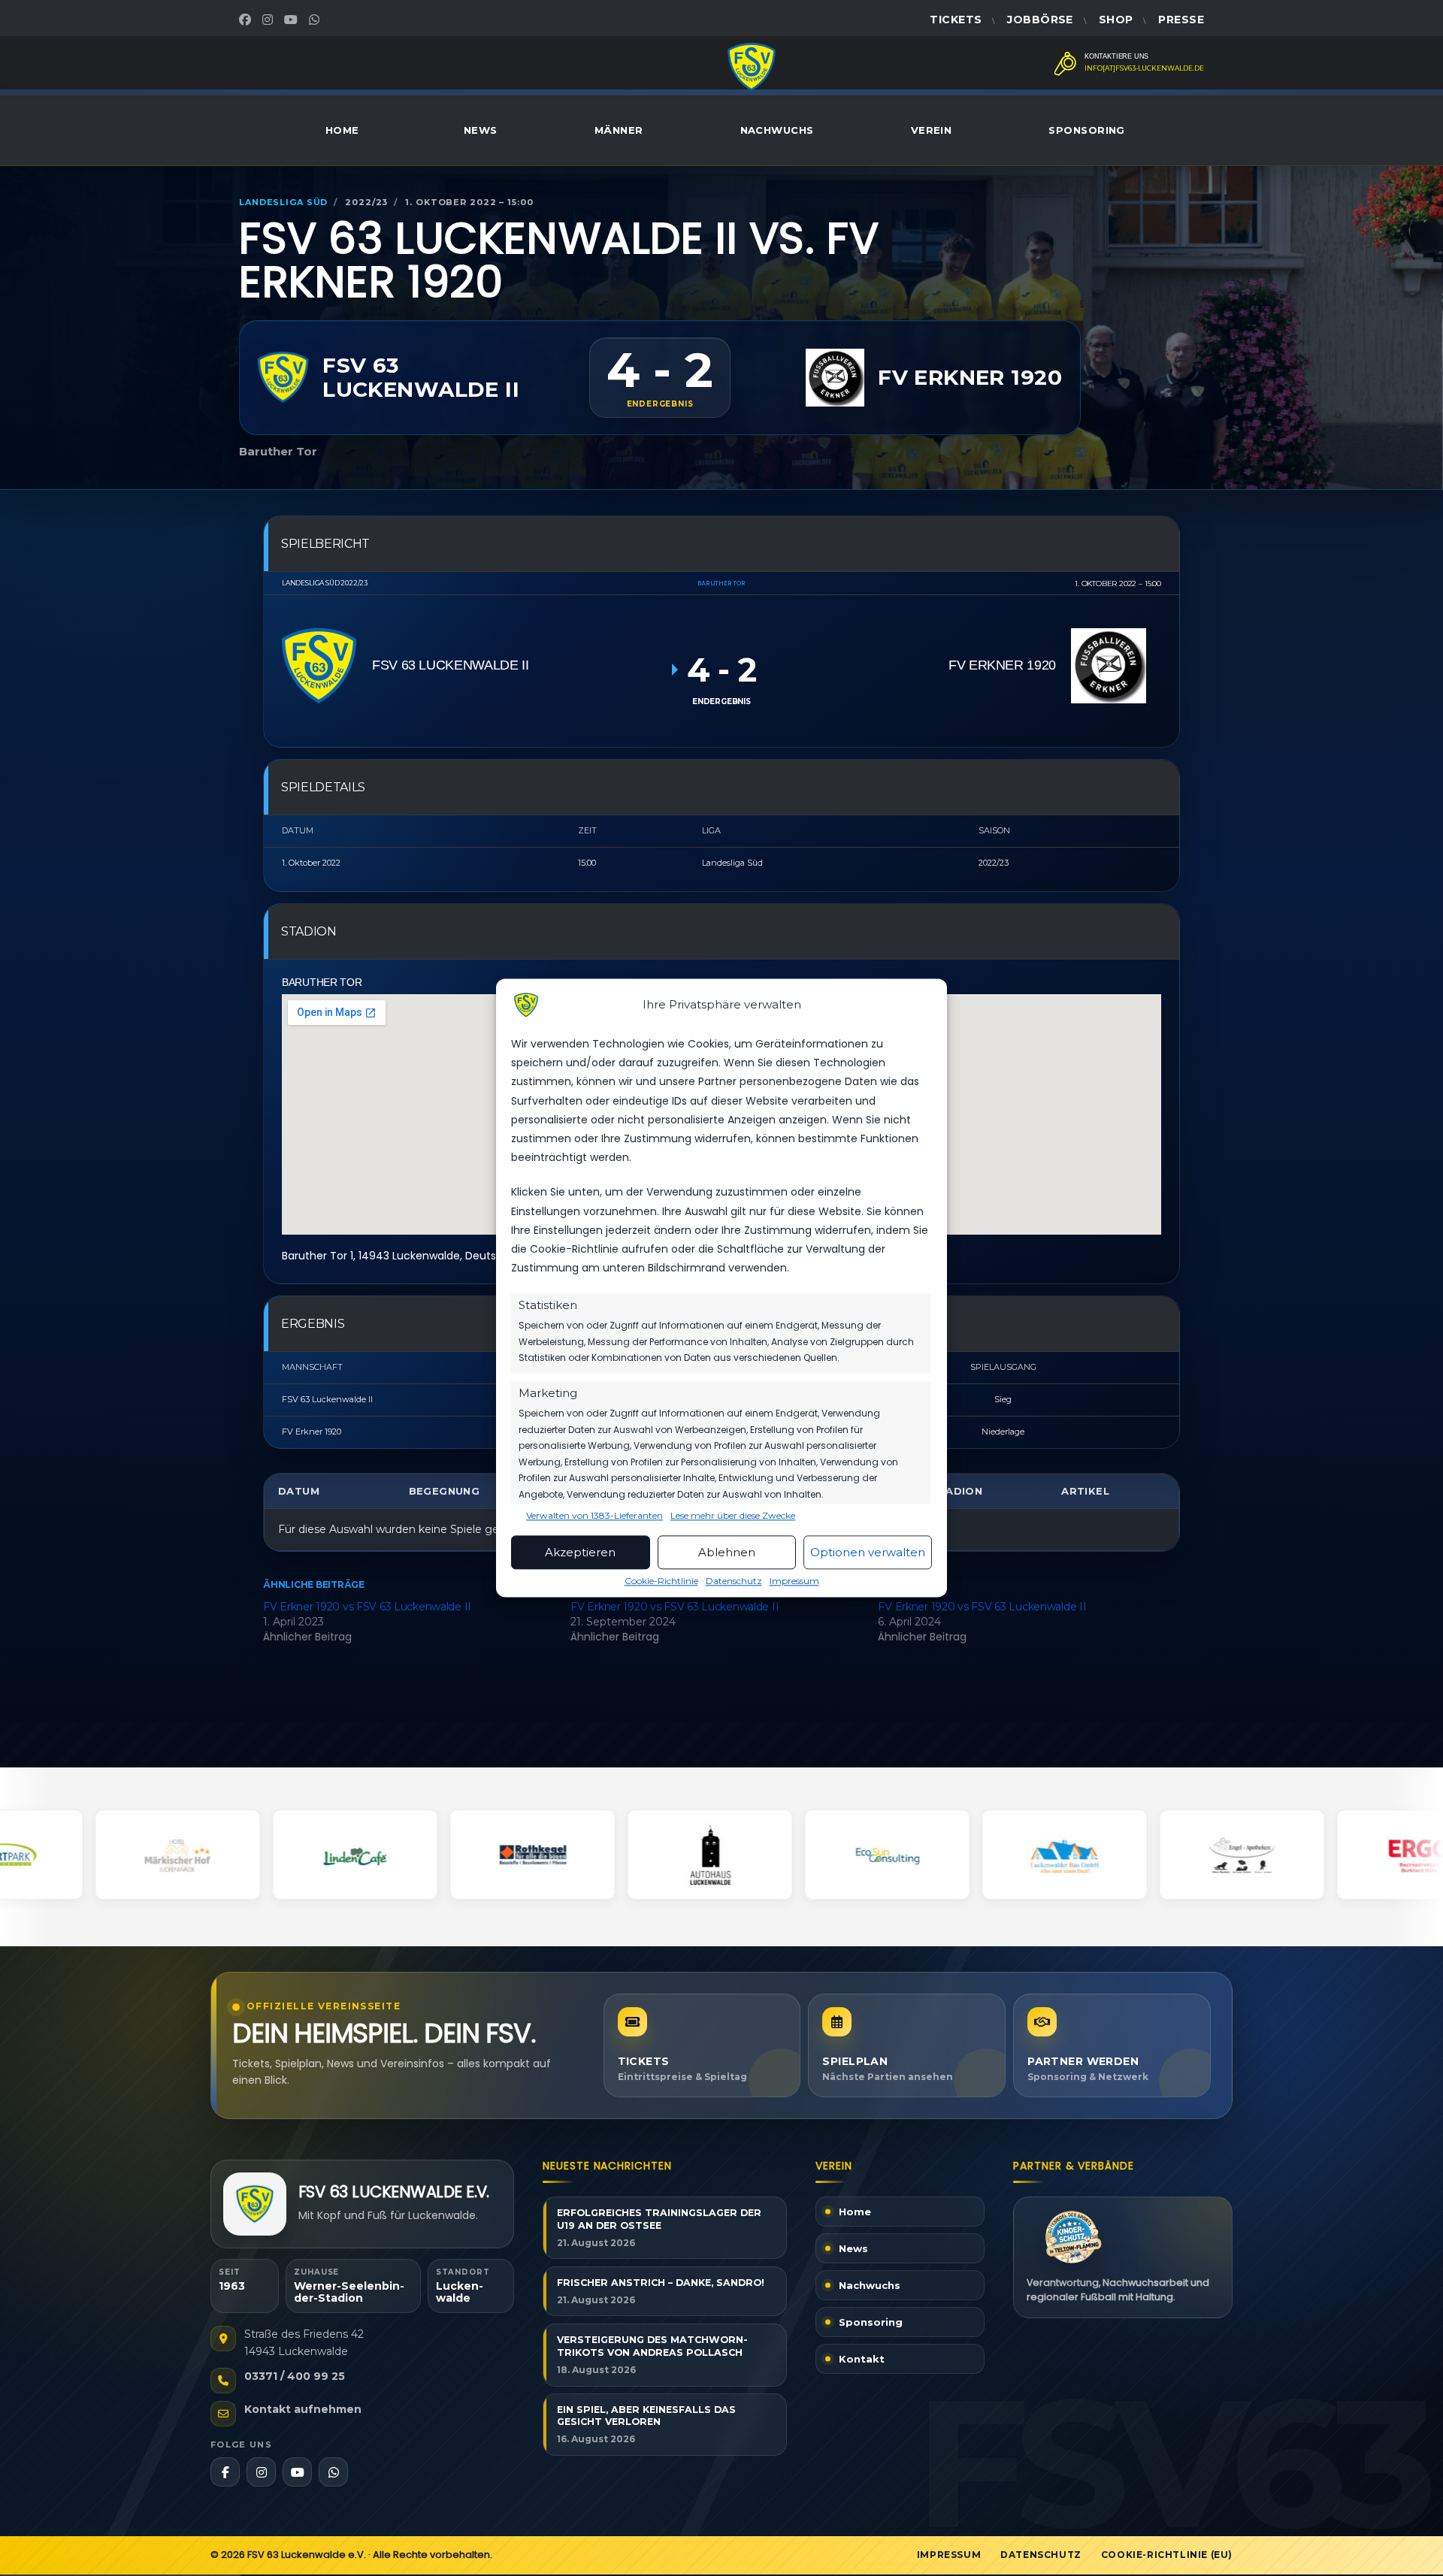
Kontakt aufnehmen (303, 2409)
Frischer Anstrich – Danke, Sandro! (661, 2283)
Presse (1181, 20)
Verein (932, 130)
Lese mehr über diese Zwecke (733, 1516)
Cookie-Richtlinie (661, 1581)
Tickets (956, 20)
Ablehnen (727, 1552)
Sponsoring (1087, 130)
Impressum (794, 1581)
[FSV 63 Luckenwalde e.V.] (255, 2204)
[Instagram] (269, 20)
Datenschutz (734, 1581)
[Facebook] (247, 20)
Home (342, 130)
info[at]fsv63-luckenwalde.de (1144, 68)
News (481, 130)
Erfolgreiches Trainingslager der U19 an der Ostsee (659, 2219)
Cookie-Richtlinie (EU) (1167, 2555)
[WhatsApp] (316, 20)
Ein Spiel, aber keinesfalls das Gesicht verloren (646, 2416)
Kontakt (862, 2359)
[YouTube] (293, 20)
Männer (619, 130)
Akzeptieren (580, 1552)
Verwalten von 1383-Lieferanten (594, 1516)
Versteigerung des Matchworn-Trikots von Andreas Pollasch (652, 2346)
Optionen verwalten (868, 1552)
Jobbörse (1040, 20)
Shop (1116, 20)
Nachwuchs (777, 130)
